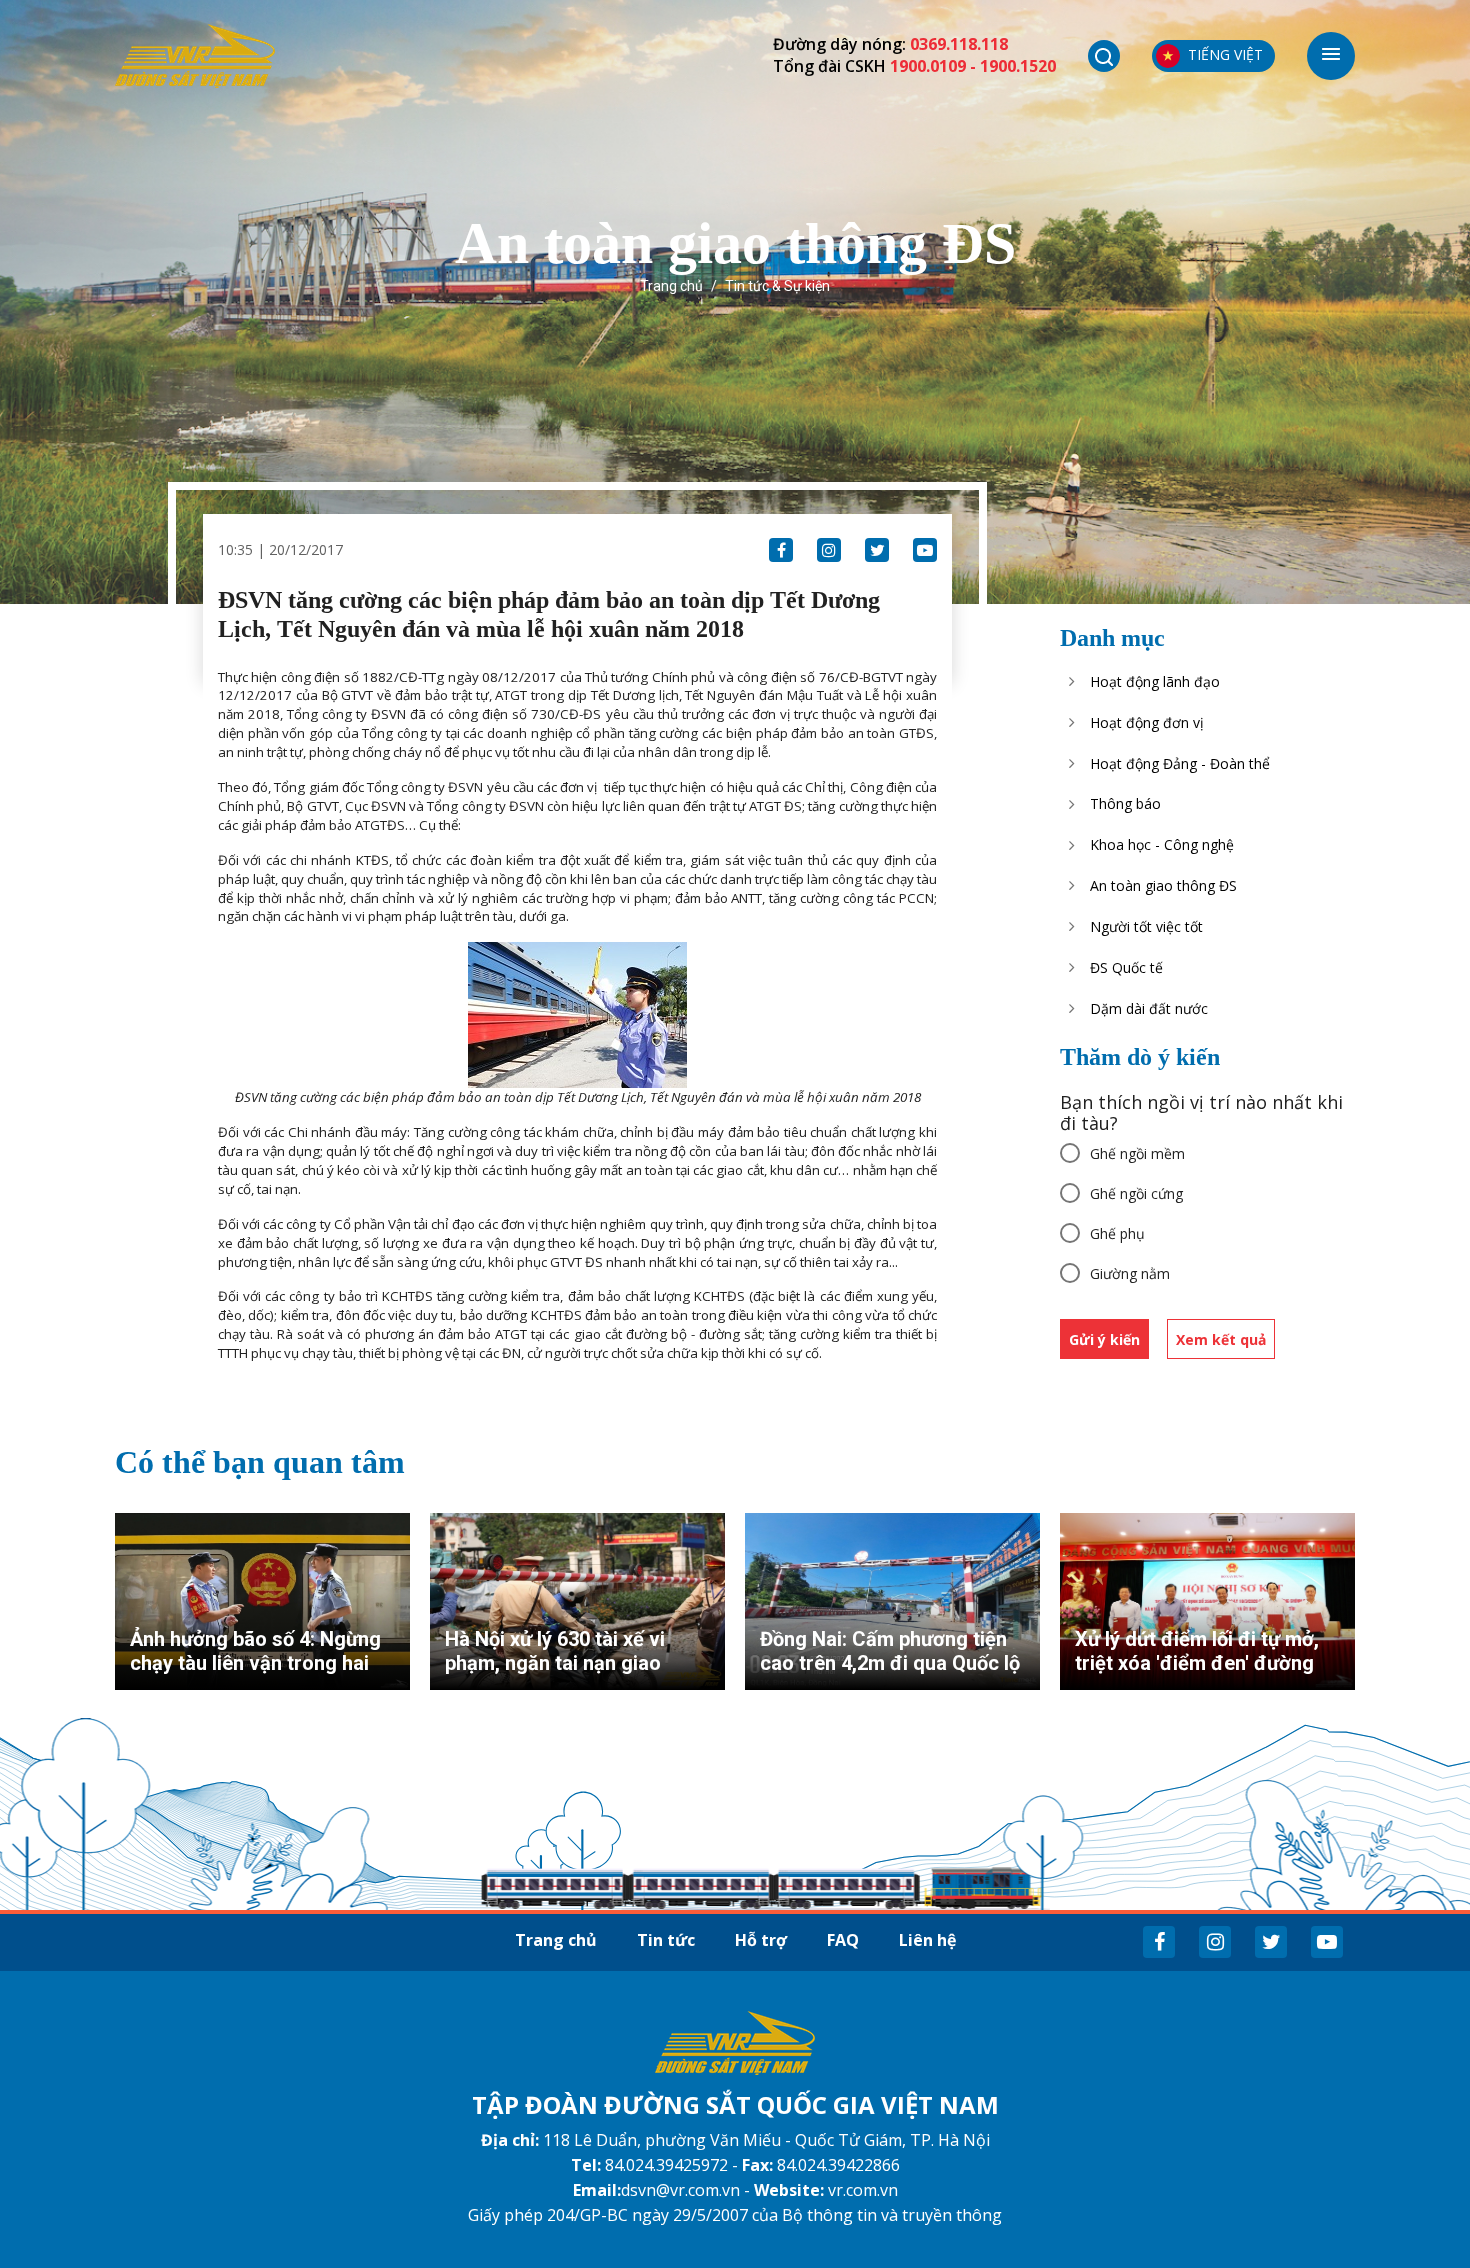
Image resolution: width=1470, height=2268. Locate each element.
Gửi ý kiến (1104, 1339)
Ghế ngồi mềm (1137, 1153)
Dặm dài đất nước (1149, 1008)
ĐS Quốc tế (1126, 967)
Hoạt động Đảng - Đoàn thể (1180, 763)
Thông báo (1125, 803)
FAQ (843, 1940)
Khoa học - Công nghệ (1162, 844)
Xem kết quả (1221, 1339)
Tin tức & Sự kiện (777, 286)
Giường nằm (1130, 1273)
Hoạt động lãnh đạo (1155, 681)
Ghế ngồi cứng (1136, 1193)
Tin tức (666, 1940)
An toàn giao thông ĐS (1163, 885)
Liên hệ (927, 1940)
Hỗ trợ (761, 1940)
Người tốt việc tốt (1146, 926)
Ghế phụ (1117, 1233)
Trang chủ (671, 286)
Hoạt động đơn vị (1147, 722)
